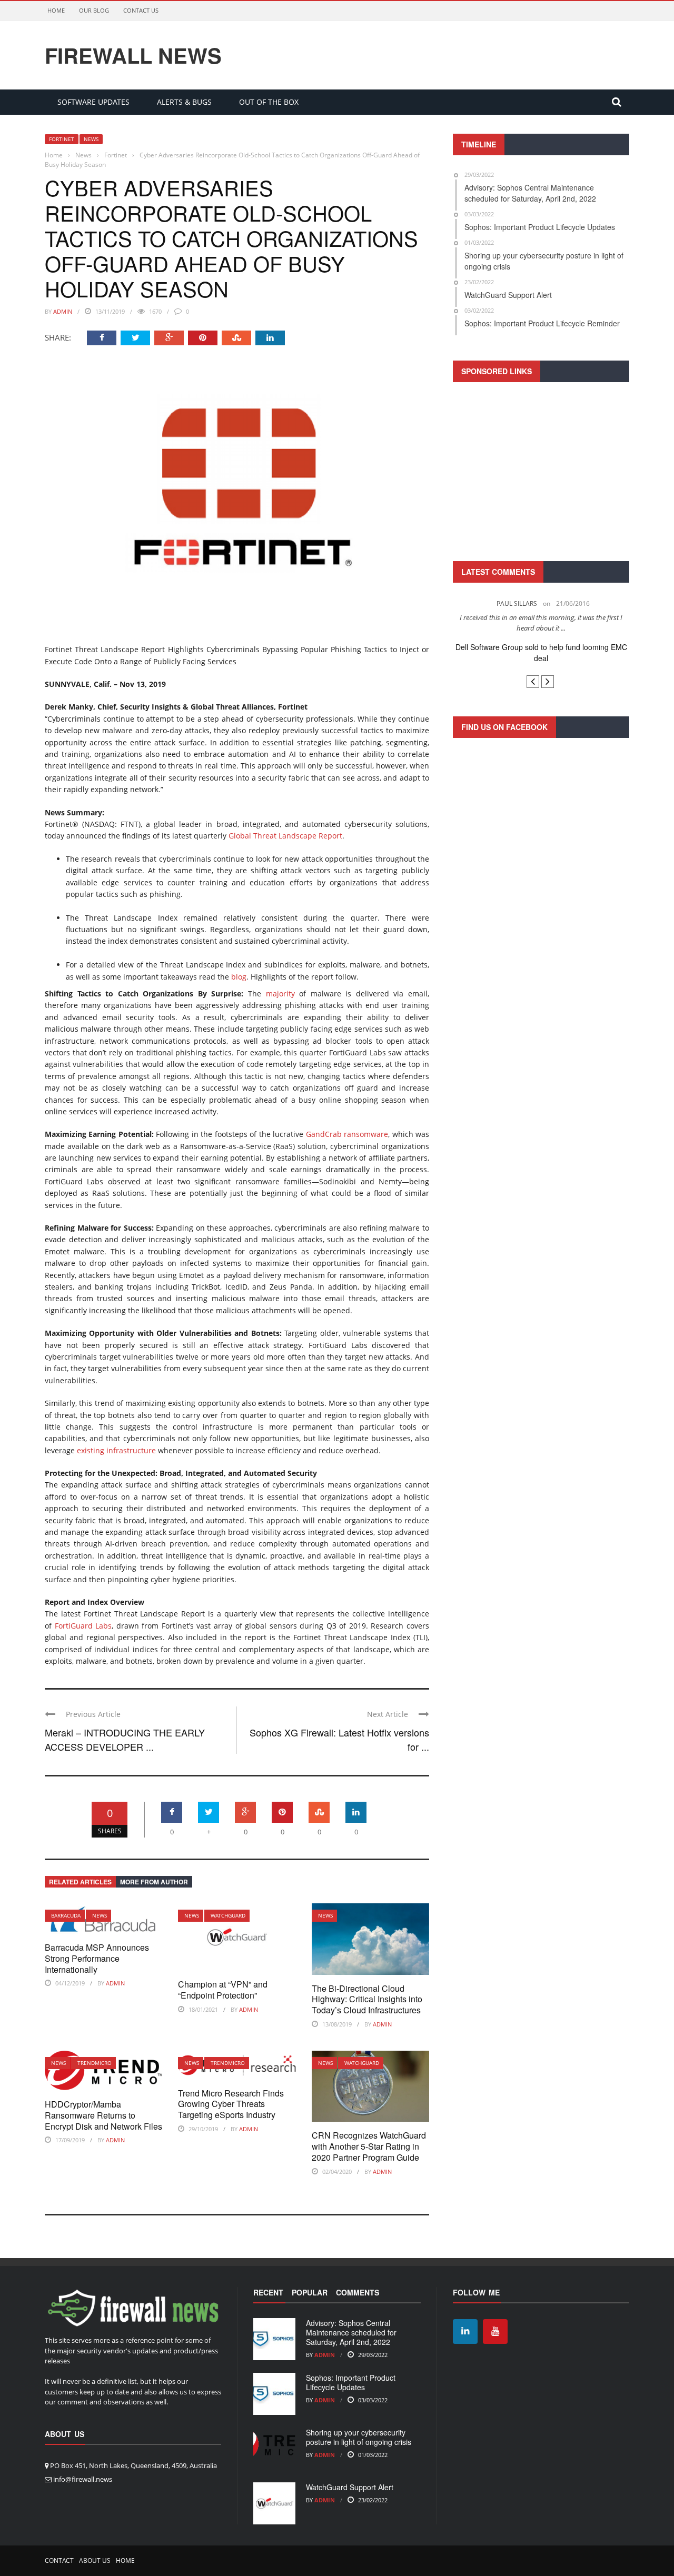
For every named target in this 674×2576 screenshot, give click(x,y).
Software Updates (93, 102)
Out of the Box (269, 102)
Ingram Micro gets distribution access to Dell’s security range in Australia (541, 652)
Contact (59, 2560)
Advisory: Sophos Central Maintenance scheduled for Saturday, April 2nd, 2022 (351, 2332)
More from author (154, 1882)
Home (56, 10)
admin (63, 311)
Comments (358, 2292)
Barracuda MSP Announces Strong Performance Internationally (97, 1958)
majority (280, 994)
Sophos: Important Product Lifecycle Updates (351, 2382)
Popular (310, 2292)
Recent (268, 2292)
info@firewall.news (83, 2479)
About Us (95, 2560)
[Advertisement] (541, 470)
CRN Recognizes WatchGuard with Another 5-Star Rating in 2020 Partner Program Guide (369, 2146)
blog (239, 977)
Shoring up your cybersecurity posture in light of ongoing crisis (359, 2437)
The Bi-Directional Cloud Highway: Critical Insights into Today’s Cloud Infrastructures (367, 1999)
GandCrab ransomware (347, 1134)
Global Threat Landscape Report (285, 836)
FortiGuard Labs (83, 1626)
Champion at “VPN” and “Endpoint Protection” (223, 1990)
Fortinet (62, 139)
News (91, 139)
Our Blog (94, 10)
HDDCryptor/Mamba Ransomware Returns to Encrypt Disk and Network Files (103, 2115)
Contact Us (141, 10)
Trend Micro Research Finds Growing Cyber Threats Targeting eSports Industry (231, 2104)
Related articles (80, 1882)
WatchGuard (228, 1915)
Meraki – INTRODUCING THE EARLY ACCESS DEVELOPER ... (125, 1739)
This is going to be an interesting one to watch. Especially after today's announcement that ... (541, 623)
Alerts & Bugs (184, 102)
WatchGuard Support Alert (350, 2487)
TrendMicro (95, 2063)
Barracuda (66, 1915)
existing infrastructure (116, 1450)
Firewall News (133, 55)
